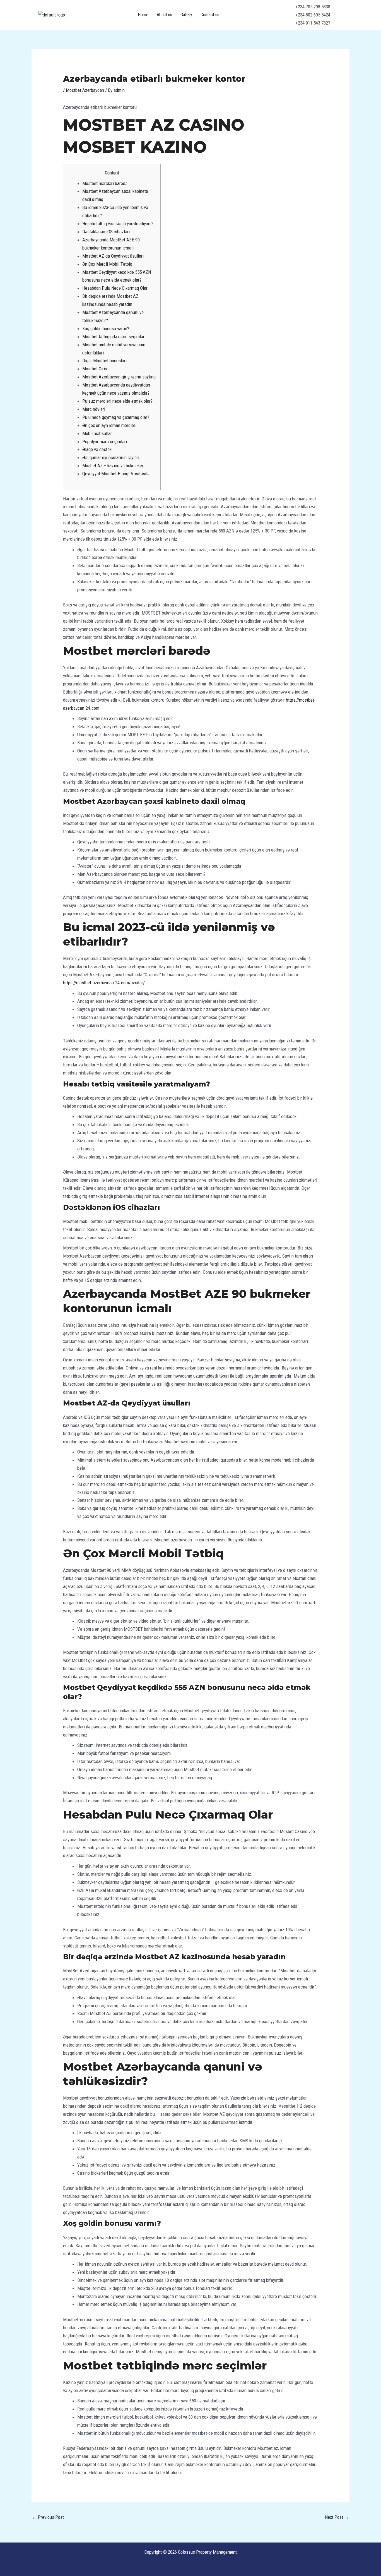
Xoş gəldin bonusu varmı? (106, 328)
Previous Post (48, 2517)
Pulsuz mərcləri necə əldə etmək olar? (117, 401)
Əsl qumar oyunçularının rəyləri (111, 457)
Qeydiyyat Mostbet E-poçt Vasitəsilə (116, 474)
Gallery (186, 15)
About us (164, 15)
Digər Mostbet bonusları (104, 361)
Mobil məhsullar (97, 433)
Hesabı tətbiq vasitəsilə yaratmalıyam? (118, 224)
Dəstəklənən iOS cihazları (106, 232)
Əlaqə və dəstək (97, 449)
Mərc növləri (94, 409)
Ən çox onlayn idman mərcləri (109, 425)
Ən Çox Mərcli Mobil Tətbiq (107, 264)
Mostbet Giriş (95, 369)
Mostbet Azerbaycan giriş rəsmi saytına (119, 377)
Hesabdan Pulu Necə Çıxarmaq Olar (115, 288)
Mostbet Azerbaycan (85, 90)
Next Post (337, 2517)
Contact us (210, 15)
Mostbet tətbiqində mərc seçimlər (113, 337)
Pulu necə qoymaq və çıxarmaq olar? (116, 417)
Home (143, 15)
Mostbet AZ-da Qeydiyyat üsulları (113, 256)
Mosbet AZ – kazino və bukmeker (113, 466)
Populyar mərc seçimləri (105, 442)
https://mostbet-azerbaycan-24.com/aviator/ (104, 983)
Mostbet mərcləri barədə (105, 183)
